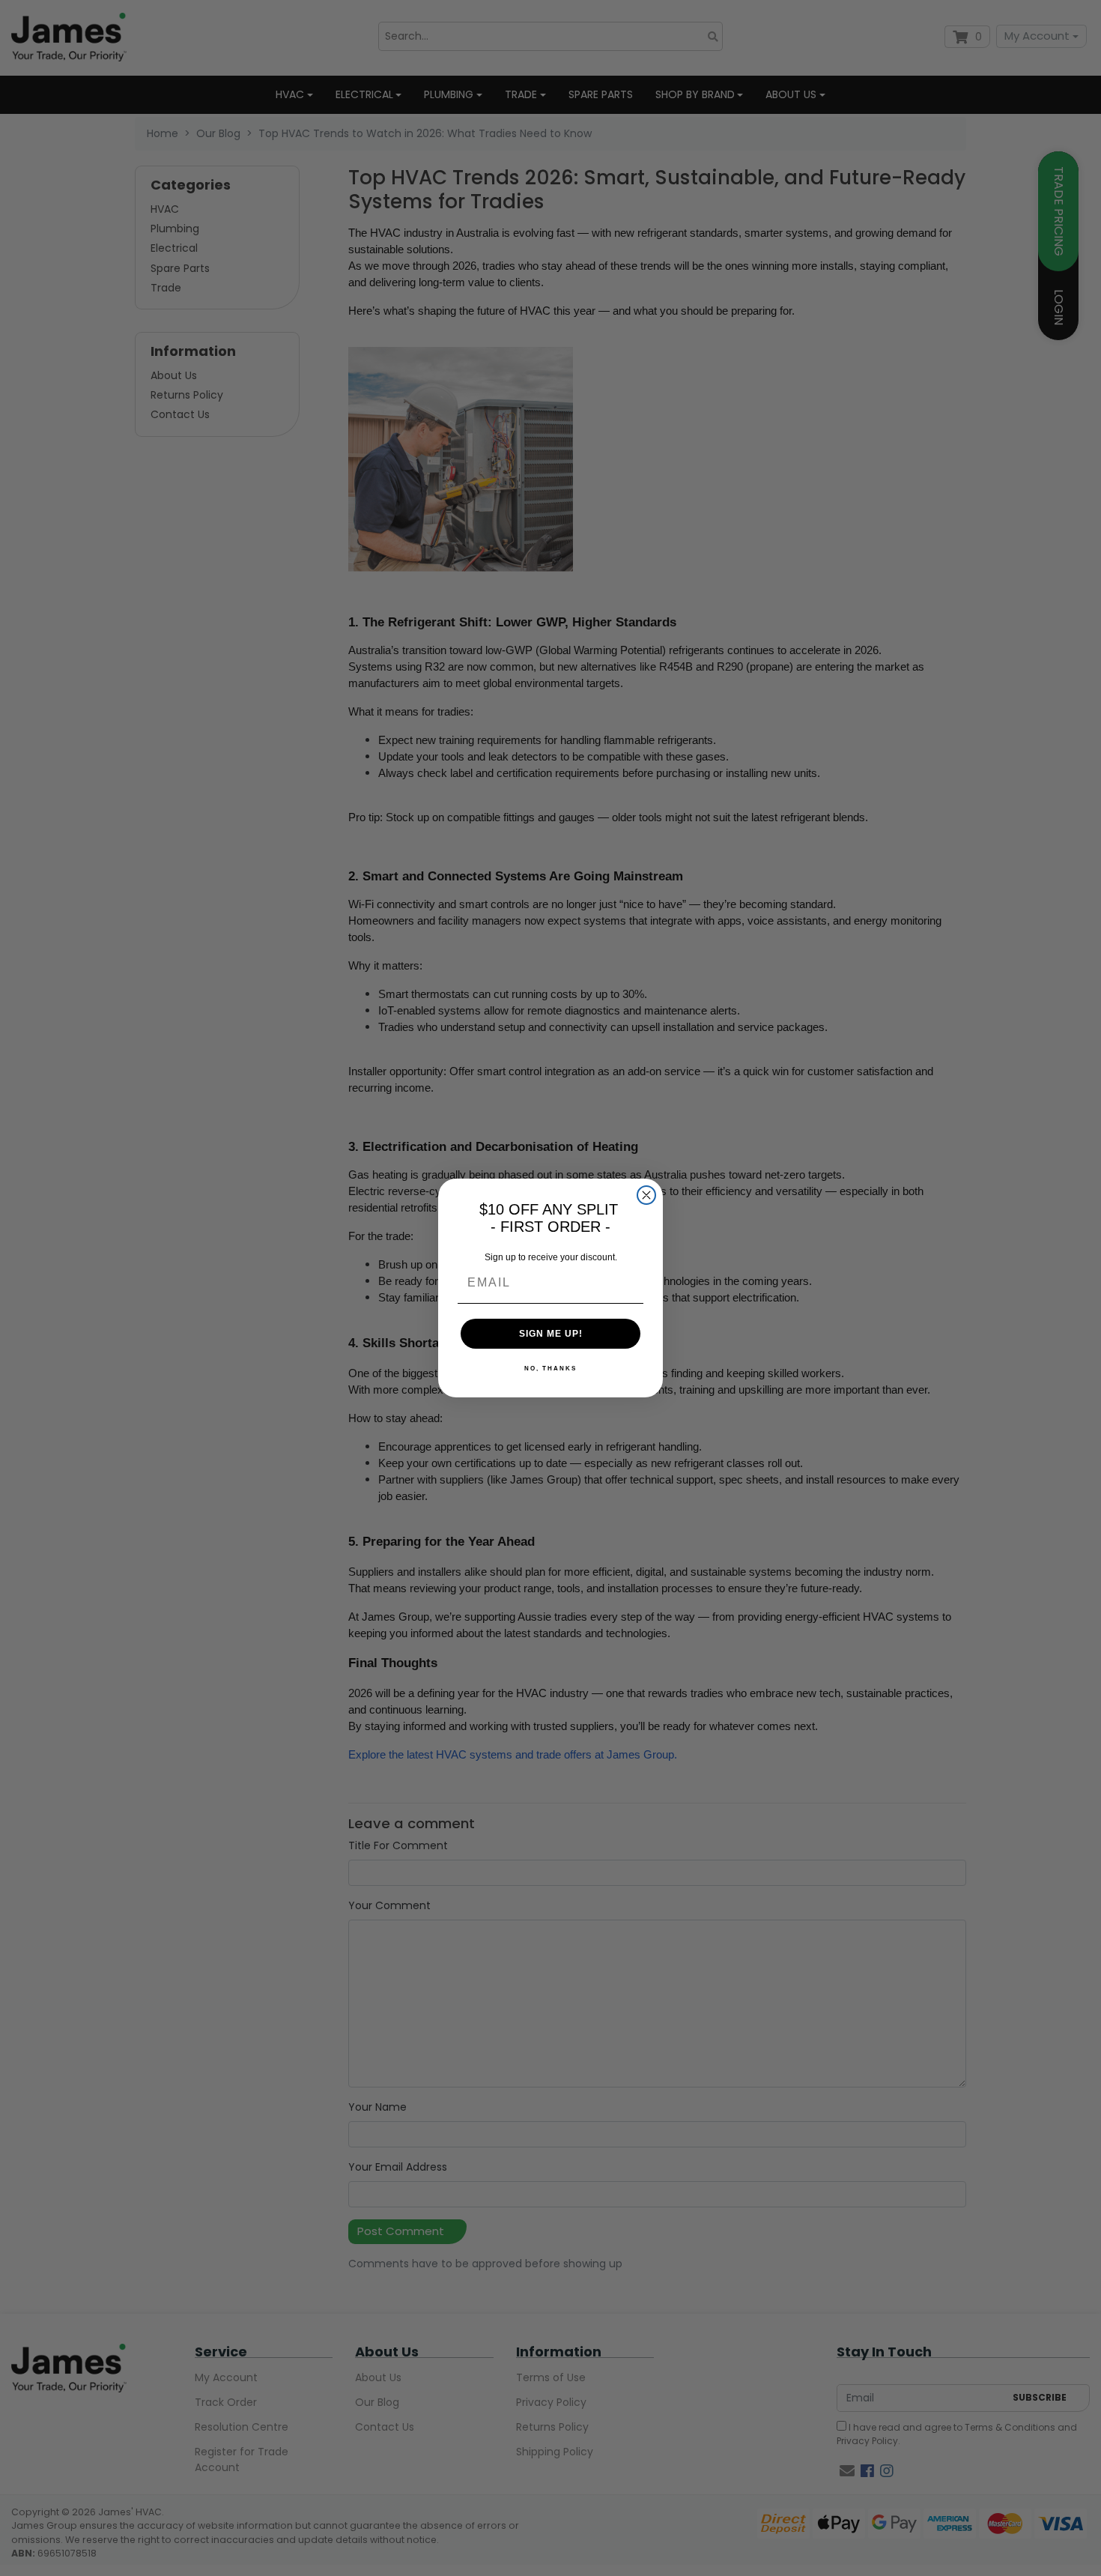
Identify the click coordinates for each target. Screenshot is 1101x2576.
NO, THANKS (550, 1369)
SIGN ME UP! (551, 1334)
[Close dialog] (646, 1195)
